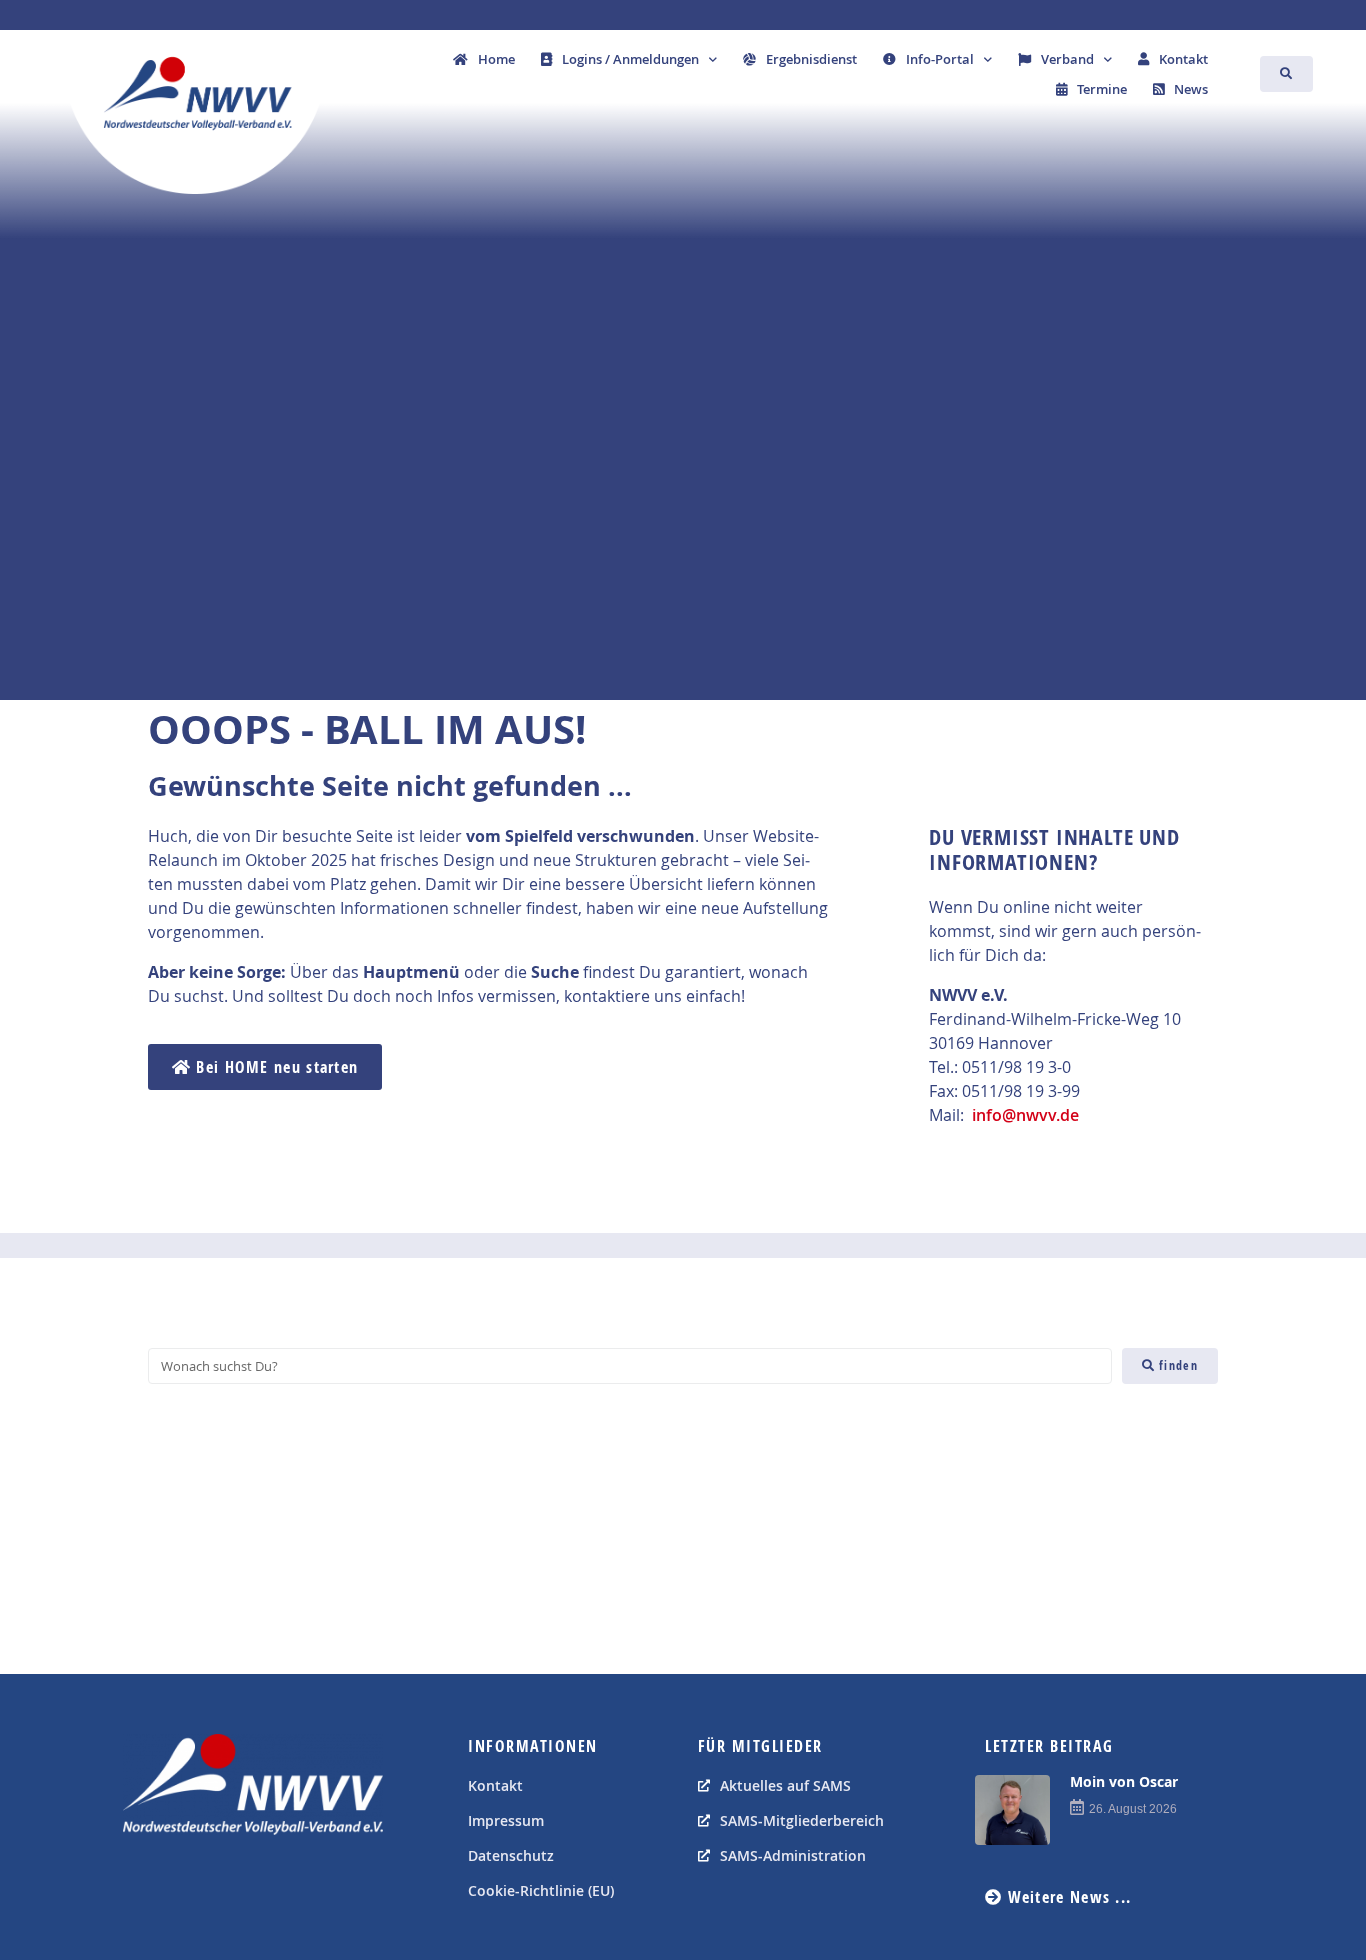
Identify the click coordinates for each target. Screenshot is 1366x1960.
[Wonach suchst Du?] (630, 1366)
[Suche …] (1286, 74)
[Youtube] (188, 1885)
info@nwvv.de (1025, 1115)
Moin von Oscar (1124, 1781)
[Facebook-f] (143, 1885)
